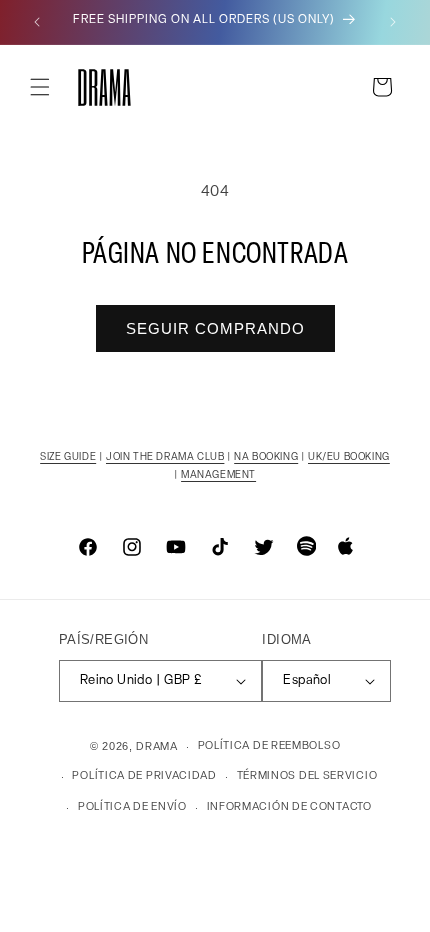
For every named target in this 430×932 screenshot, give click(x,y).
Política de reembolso (269, 746)
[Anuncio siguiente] (393, 22)
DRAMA (157, 747)
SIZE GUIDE (68, 457)
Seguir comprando (215, 328)
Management (218, 475)
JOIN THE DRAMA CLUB (165, 457)
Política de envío (132, 807)
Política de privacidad (144, 776)
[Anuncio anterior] (37, 22)
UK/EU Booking (349, 457)
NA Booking (266, 457)
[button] (40, 87)
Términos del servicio (307, 776)
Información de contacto (289, 807)
